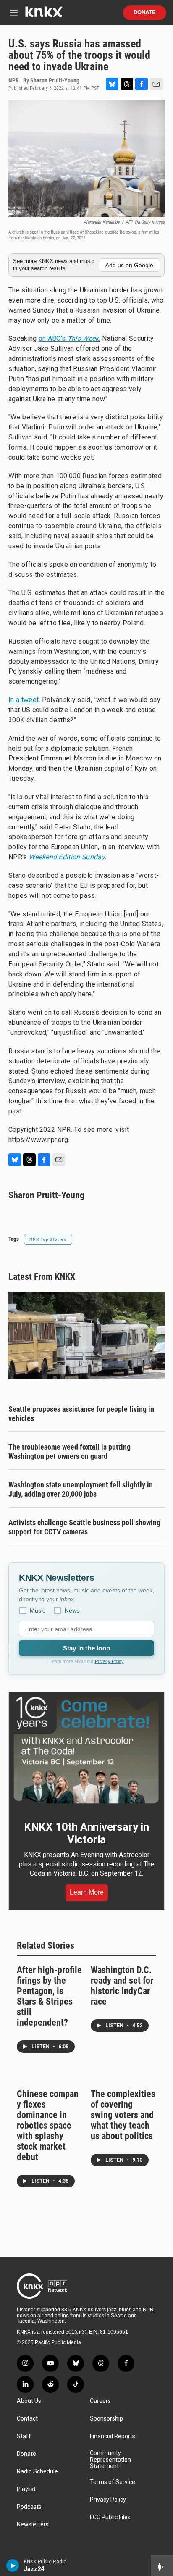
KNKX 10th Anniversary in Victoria (86, 1833)
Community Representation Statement (110, 2460)
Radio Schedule (37, 2472)
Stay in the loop (86, 1648)
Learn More (87, 1892)
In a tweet (24, 700)
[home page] (44, 15)
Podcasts (29, 2507)
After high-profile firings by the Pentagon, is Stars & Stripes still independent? (49, 1996)
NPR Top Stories (48, 1239)
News (72, 1610)
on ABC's (69, 338)
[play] (13, 2565)
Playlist (26, 2489)
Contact (27, 2419)
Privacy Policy (109, 1661)
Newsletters (33, 2525)
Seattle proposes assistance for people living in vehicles (81, 1414)
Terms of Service (113, 2482)
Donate (145, 13)
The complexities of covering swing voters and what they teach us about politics (123, 2115)
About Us (29, 2401)
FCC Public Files (110, 2517)
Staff (24, 2436)
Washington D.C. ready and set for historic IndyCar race (122, 1986)
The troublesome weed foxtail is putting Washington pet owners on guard (69, 1451)
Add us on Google (129, 265)
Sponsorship (106, 2419)
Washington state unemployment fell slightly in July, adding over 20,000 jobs (81, 1489)
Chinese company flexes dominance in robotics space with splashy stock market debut (48, 2125)
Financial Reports (113, 2436)
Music (38, 1610)
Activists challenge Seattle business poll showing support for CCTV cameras (84, 1527)
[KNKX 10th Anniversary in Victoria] (86, 1750)
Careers (100, 2401)
